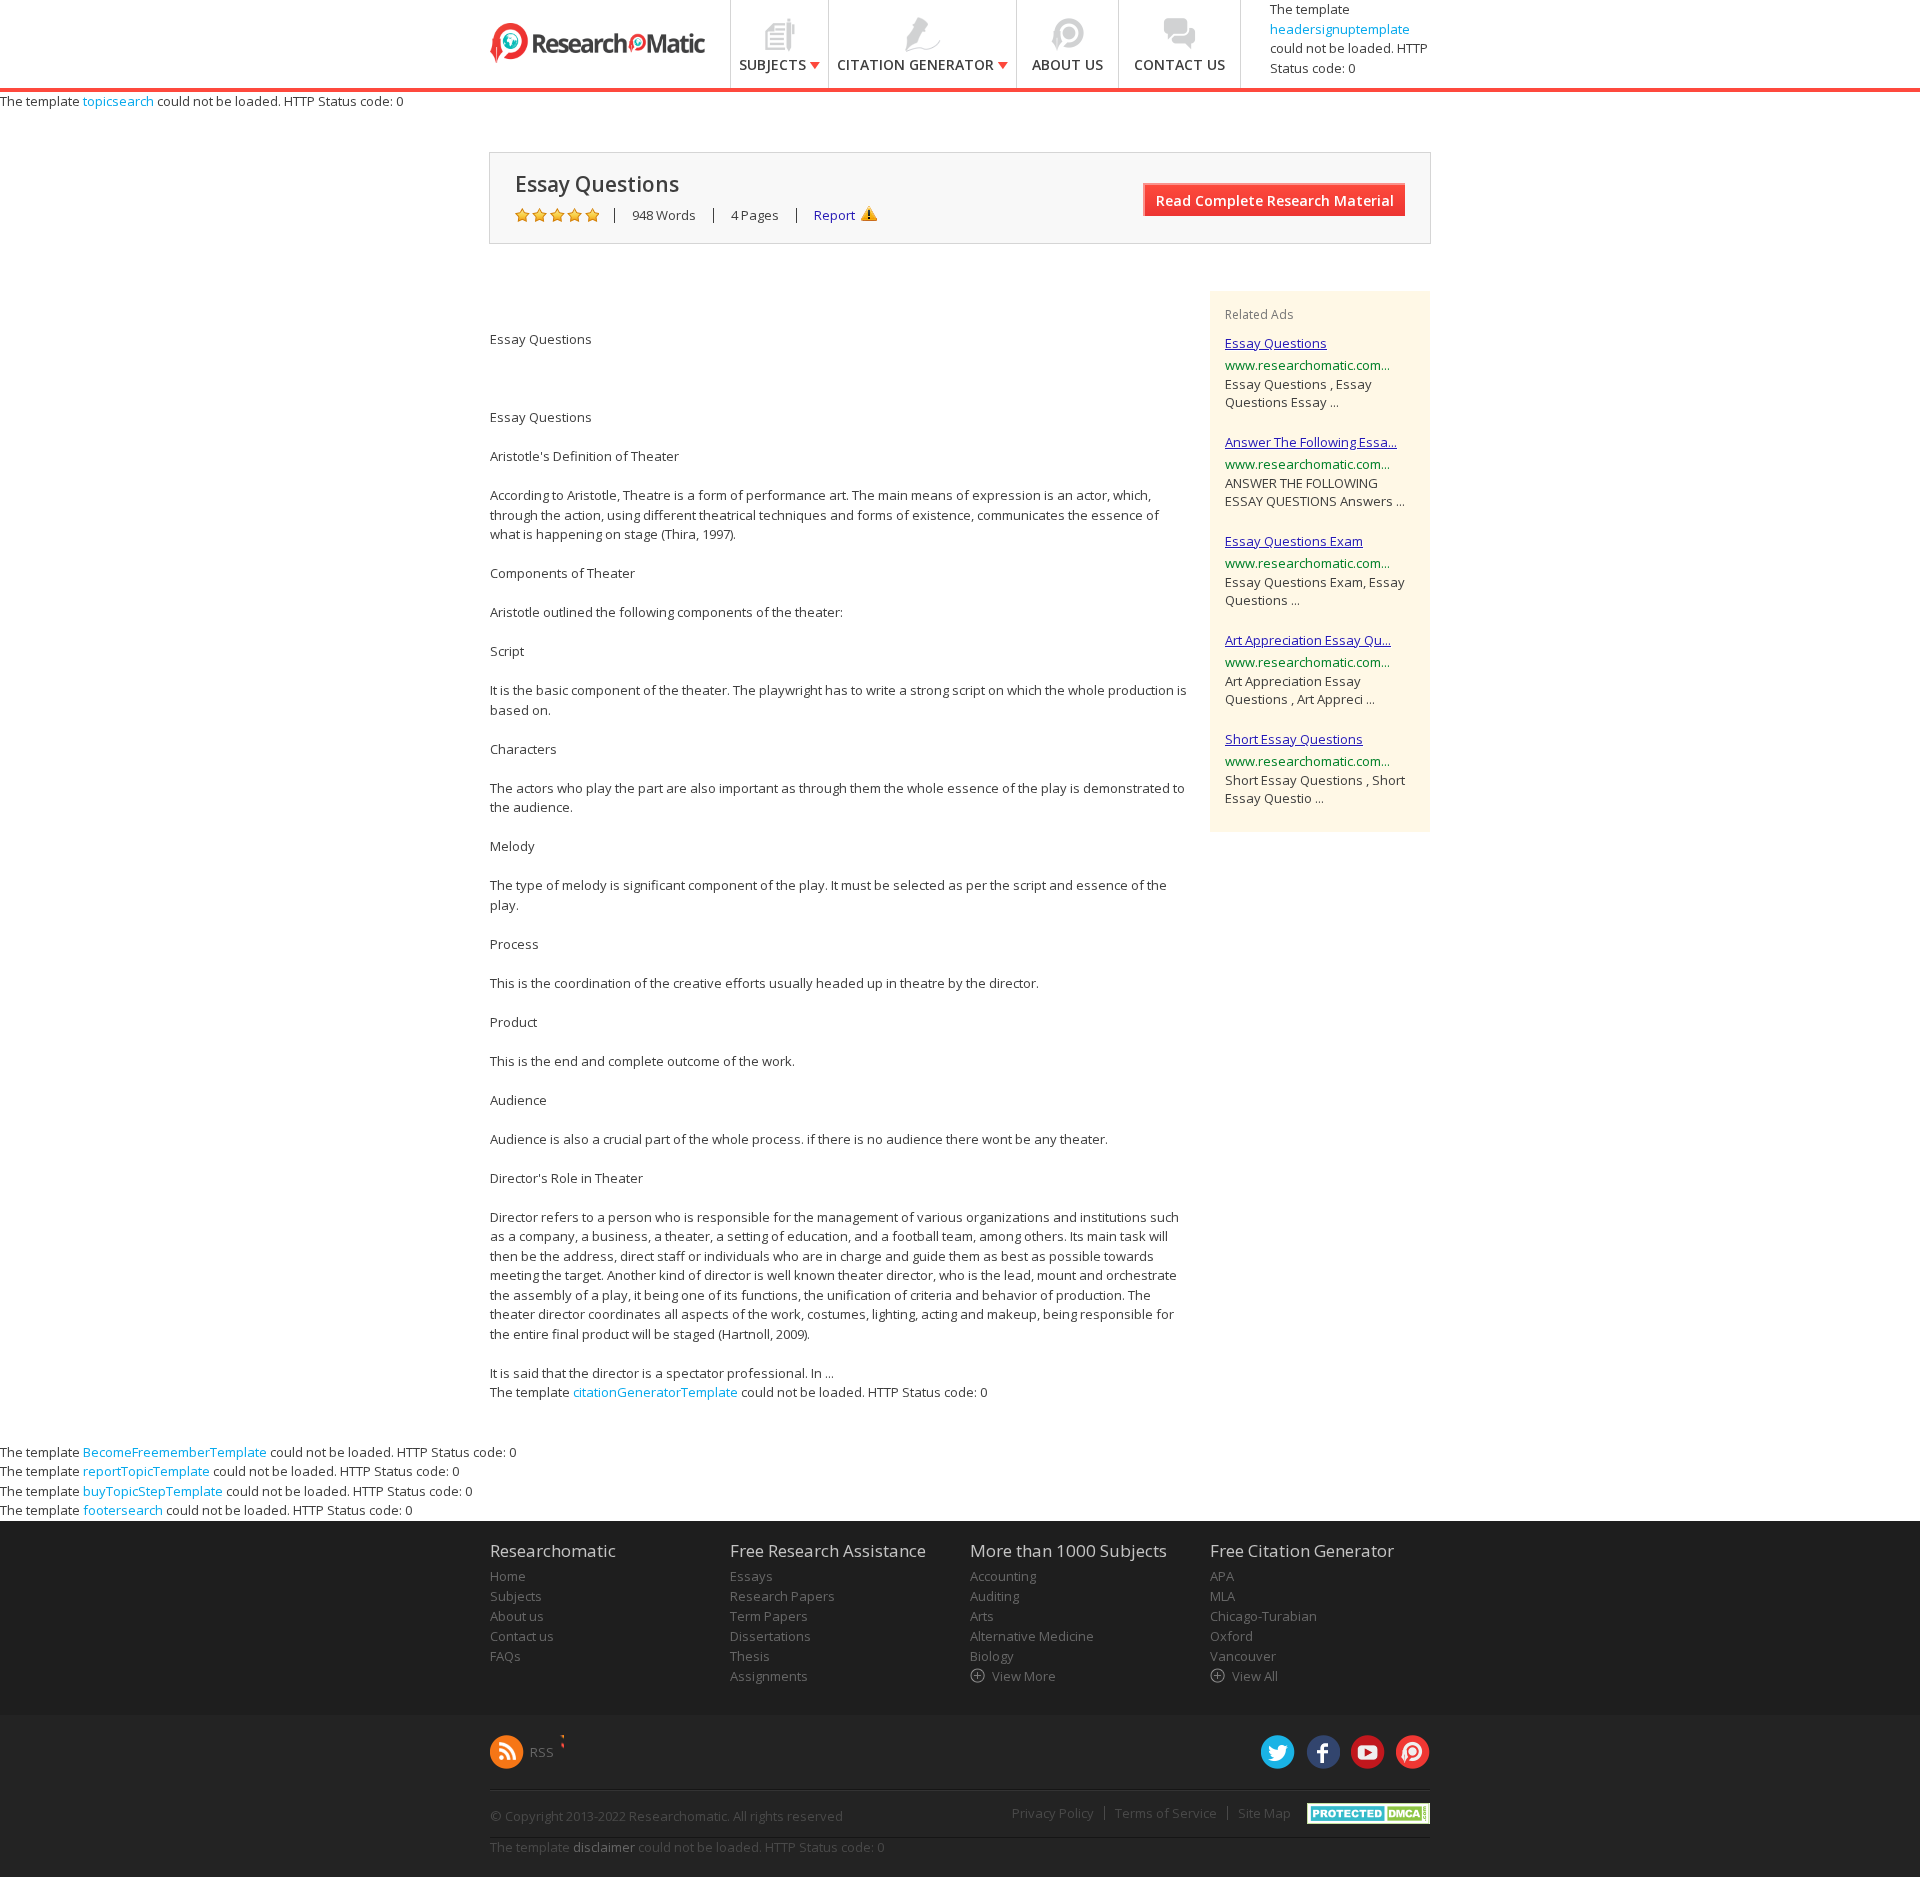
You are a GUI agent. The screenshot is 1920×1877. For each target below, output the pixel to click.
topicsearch (118, 101)
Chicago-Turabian (1263, 1616)
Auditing (994, 1596)
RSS (542, 1752)
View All (1255, 1676)
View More (1024, 1676)
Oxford (1231, 1636)
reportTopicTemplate (146, 1471)
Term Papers (769, 1616)
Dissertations (770, 1636)
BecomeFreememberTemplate (175, 1452)
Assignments (769, 1676)
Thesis (750, 1656)
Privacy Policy (1053, 1813)
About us (517, 1616)
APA (1222, 1576)
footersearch (123, 1510)
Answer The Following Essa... (1311, 442)
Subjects (516, 1596)
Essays (751, 1576)
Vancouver (1243, 1656)
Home (508, 1576)
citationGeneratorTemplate (655, 1392)
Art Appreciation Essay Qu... (1308, 640)
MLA (1222, 1596)
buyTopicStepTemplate (153, 1491)
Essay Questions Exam (1294, 541)
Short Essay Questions (1294, 739)
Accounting (1003, 1576)
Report (834, 215)
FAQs (505, 1656)
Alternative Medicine (1032, 1636)
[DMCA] (1368, 1811)
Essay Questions (1276, 343)
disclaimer (604, 1847)
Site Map (1264, 1813)
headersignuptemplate (1340, 29)
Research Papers (782, 1596)
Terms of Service (1166, 1813)
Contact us (522, 1636)
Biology (992, 1656)
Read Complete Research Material (1275, 200)
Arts (982, 1616)
